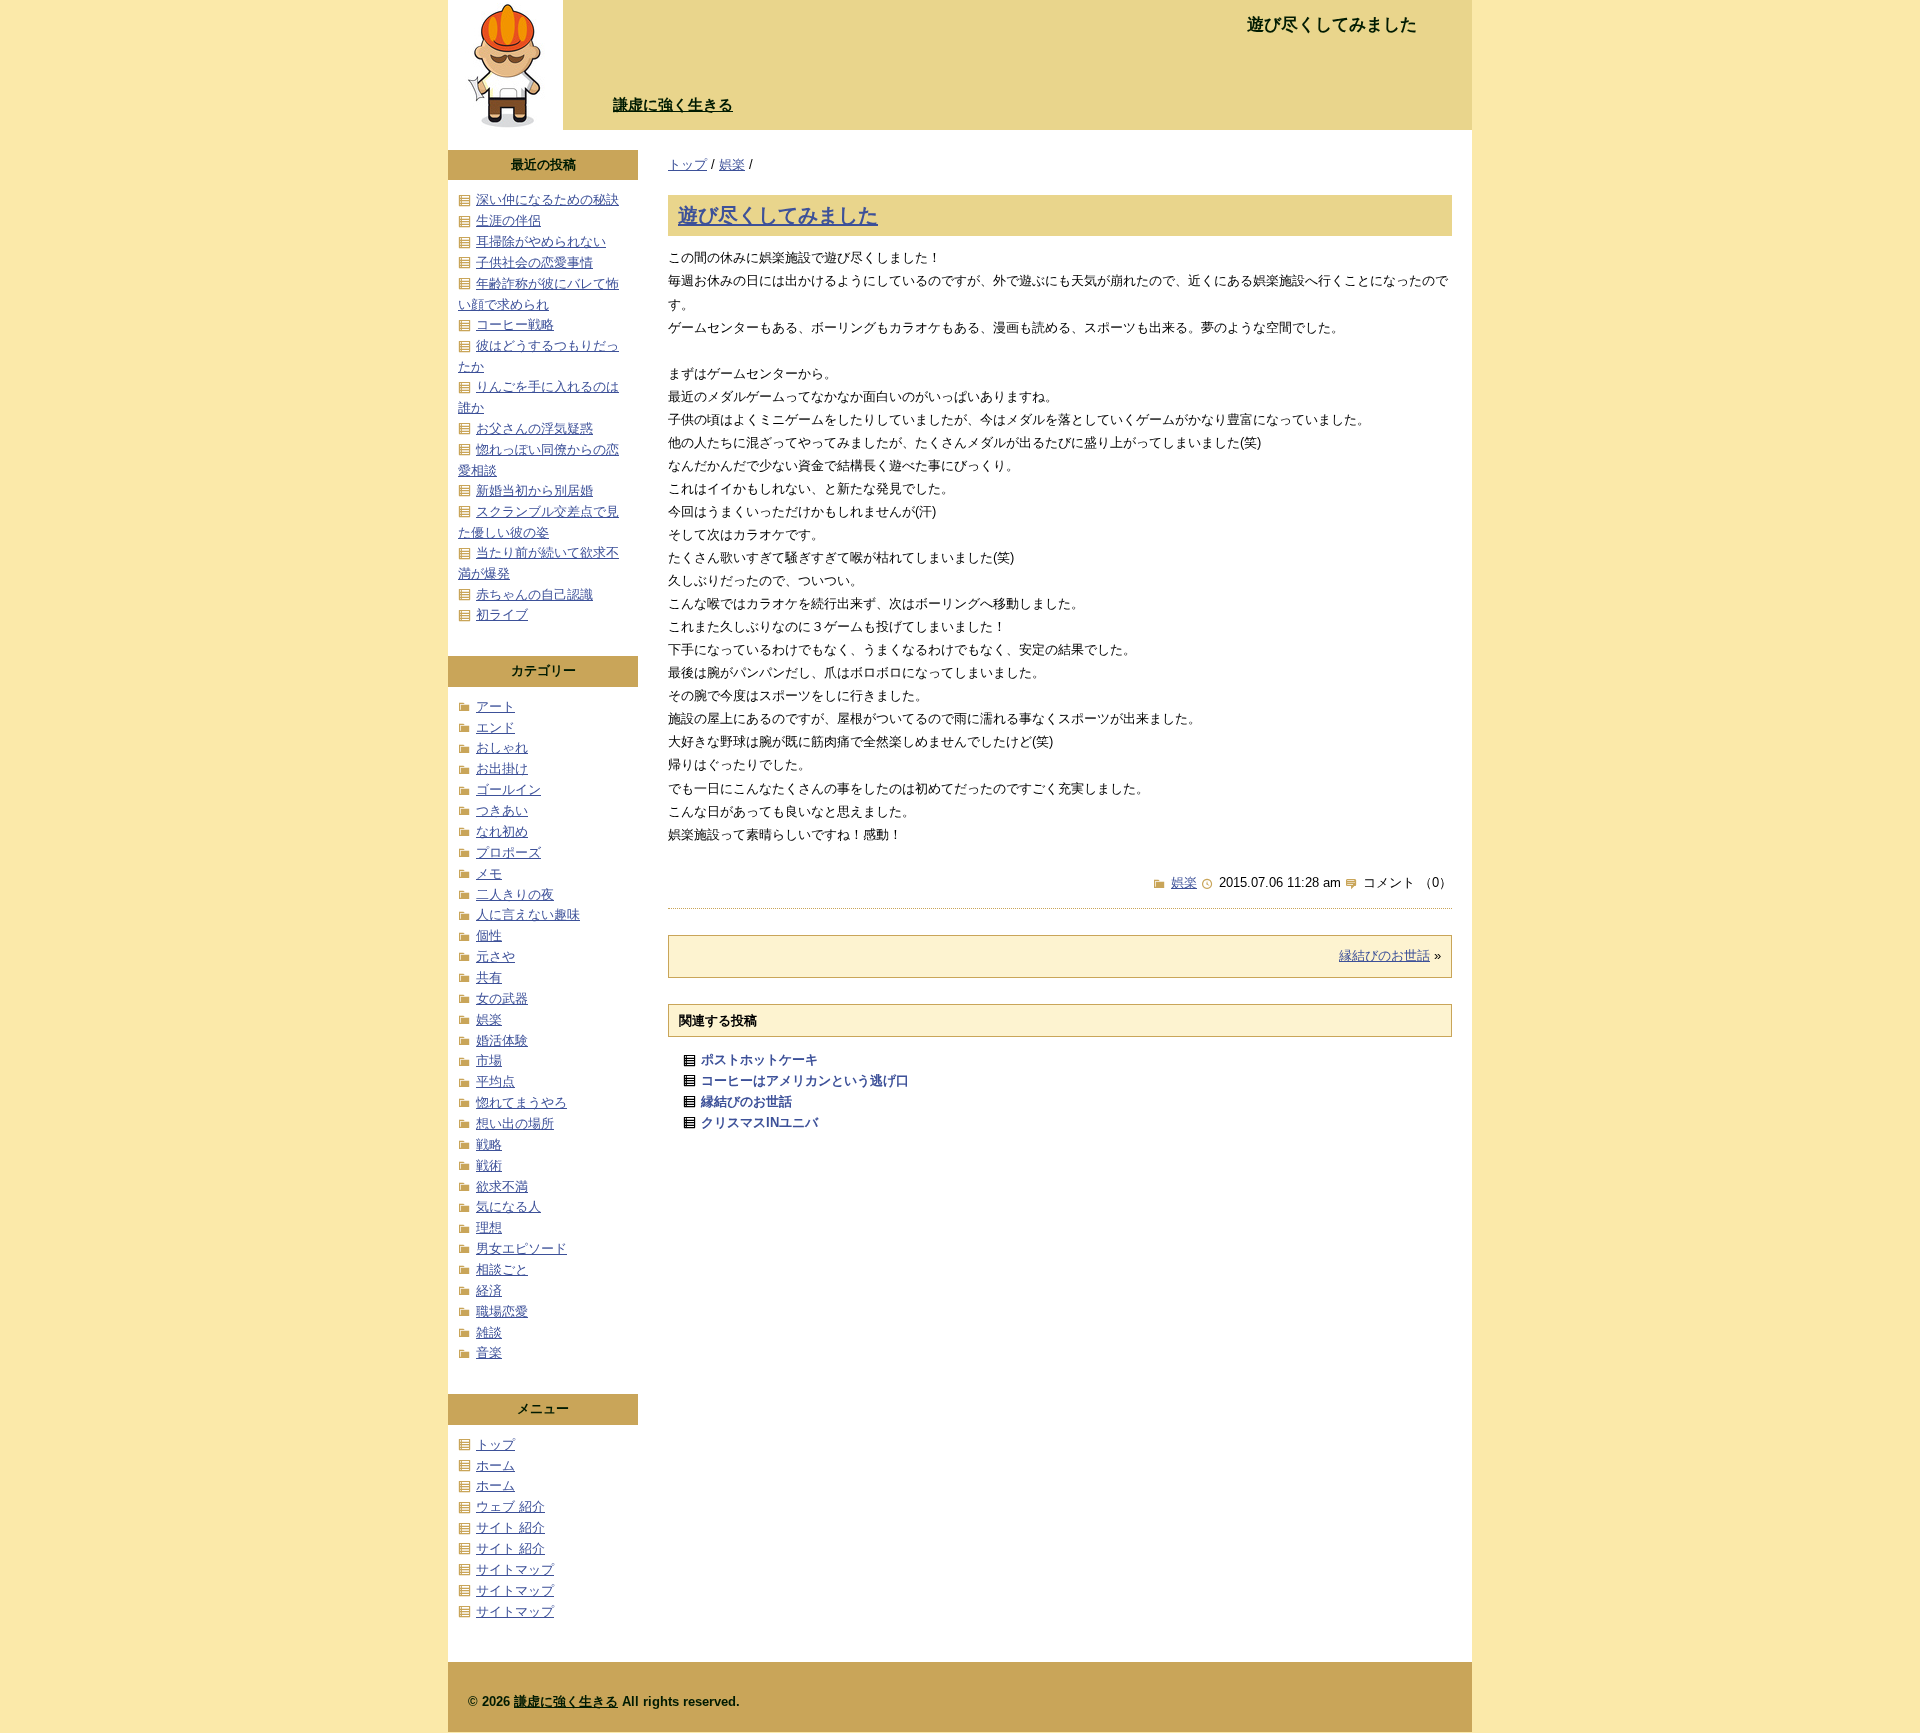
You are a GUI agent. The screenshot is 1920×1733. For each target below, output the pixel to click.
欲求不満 (502, 1186)
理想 (489, 1227)
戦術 (489, 1165)
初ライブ (502, 614)
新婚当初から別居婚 (534, 490)
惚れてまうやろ (521, 1102)
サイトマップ (515, 1569)
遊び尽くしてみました (778, 214)
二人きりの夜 (515, 894)
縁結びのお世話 (1384, 955)
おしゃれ (502, 747)
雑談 (489, 1332)
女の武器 (502, 998)
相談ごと (502, 1269)
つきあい (502, 810)
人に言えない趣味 (528, 914)
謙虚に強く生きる (673, 104)
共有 (489, 977)
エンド (495, 727)
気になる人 (508, 1206)
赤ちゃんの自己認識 (534, 594)
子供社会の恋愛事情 (534, 262)
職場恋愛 (502, 1311)
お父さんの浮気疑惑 (534, 428)
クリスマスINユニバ (759, 1122)
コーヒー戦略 (515, 324)
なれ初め (502, 831)
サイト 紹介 (510, 1527)
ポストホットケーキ (759, 1059)
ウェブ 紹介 (510, 1506)
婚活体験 (502, 1040)
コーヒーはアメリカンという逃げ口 (805, 1080)
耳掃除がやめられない (541, 241)
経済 (489, 1290)
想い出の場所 (515, 1123)
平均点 (495, 1081)
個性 (489, 935)
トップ (687, 164)
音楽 (489, 1352)
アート (495, 706)
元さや (495, 956)
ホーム (495, 1465)
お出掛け (502, 768)
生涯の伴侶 (508, 220)
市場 (489, 1060)
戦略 (489, 1144)
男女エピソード (521, 1248)
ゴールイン (508, 789)
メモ (489, 873)
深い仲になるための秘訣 (547, 199)
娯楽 (732, 164)
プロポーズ (508, 852)
